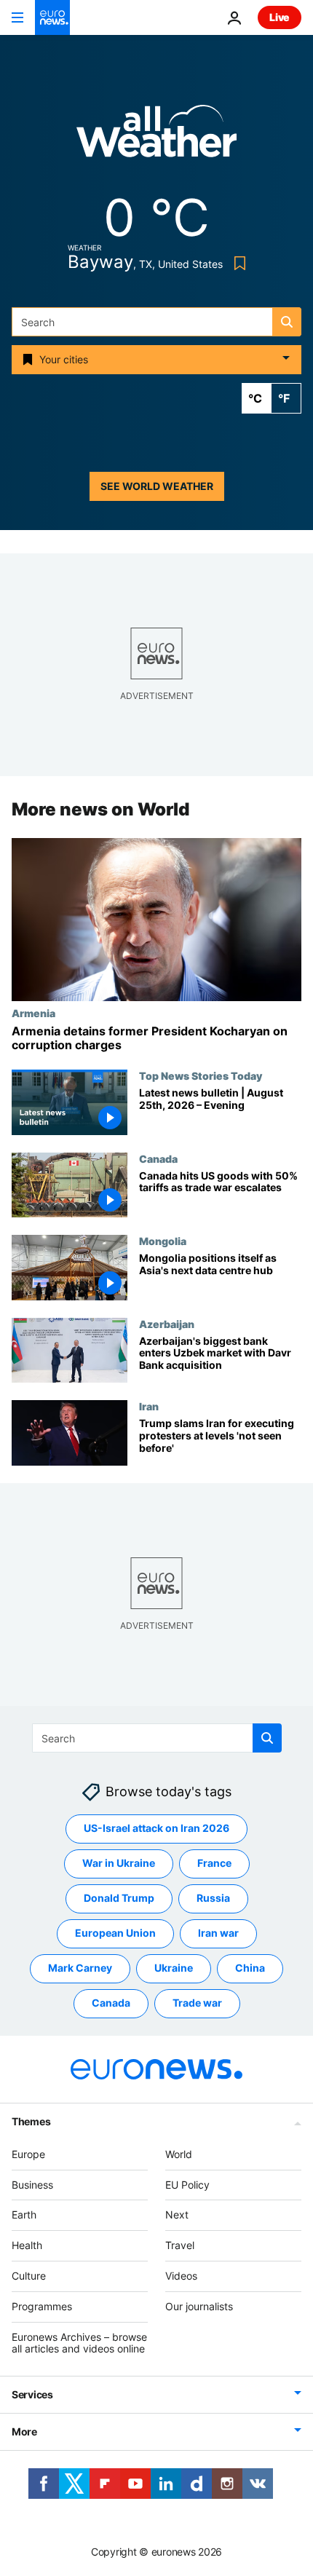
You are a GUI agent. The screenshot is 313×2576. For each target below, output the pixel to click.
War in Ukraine (119, 1863)
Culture (29, 2276)
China (250, 1968)
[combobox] (156, 322)
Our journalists (199, 2306)
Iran (149, 1406)
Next (177, 2215)
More (24, 2431)
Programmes (42, 2306)
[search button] (287, 322)
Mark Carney (80, 1968)
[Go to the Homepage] (52, 17)
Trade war (197, 2003)
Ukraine (174, 1968)
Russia (213, 1898)
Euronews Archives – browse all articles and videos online (79, 2343)
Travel (180, 2245)
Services (32, 2394)
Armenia (33, 1013)
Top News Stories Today (201, 1075)
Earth (24, 2215)
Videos (181, 2276)
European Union (115, 1933)
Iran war (218, 1933)
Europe (28, 2154)
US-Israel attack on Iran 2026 (156, 1828)
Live (280, 17)
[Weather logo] (156, 136)
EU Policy (187, 2185)
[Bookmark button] (237, 263)
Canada (158, 1158)
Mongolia (163, 1241)
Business (32, 2185)
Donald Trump (119, 1898)
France (214, 1863)
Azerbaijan (167, 1324)
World (179, 2154)
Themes (31, 2121)
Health (27, 2245)
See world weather (157, 486)
